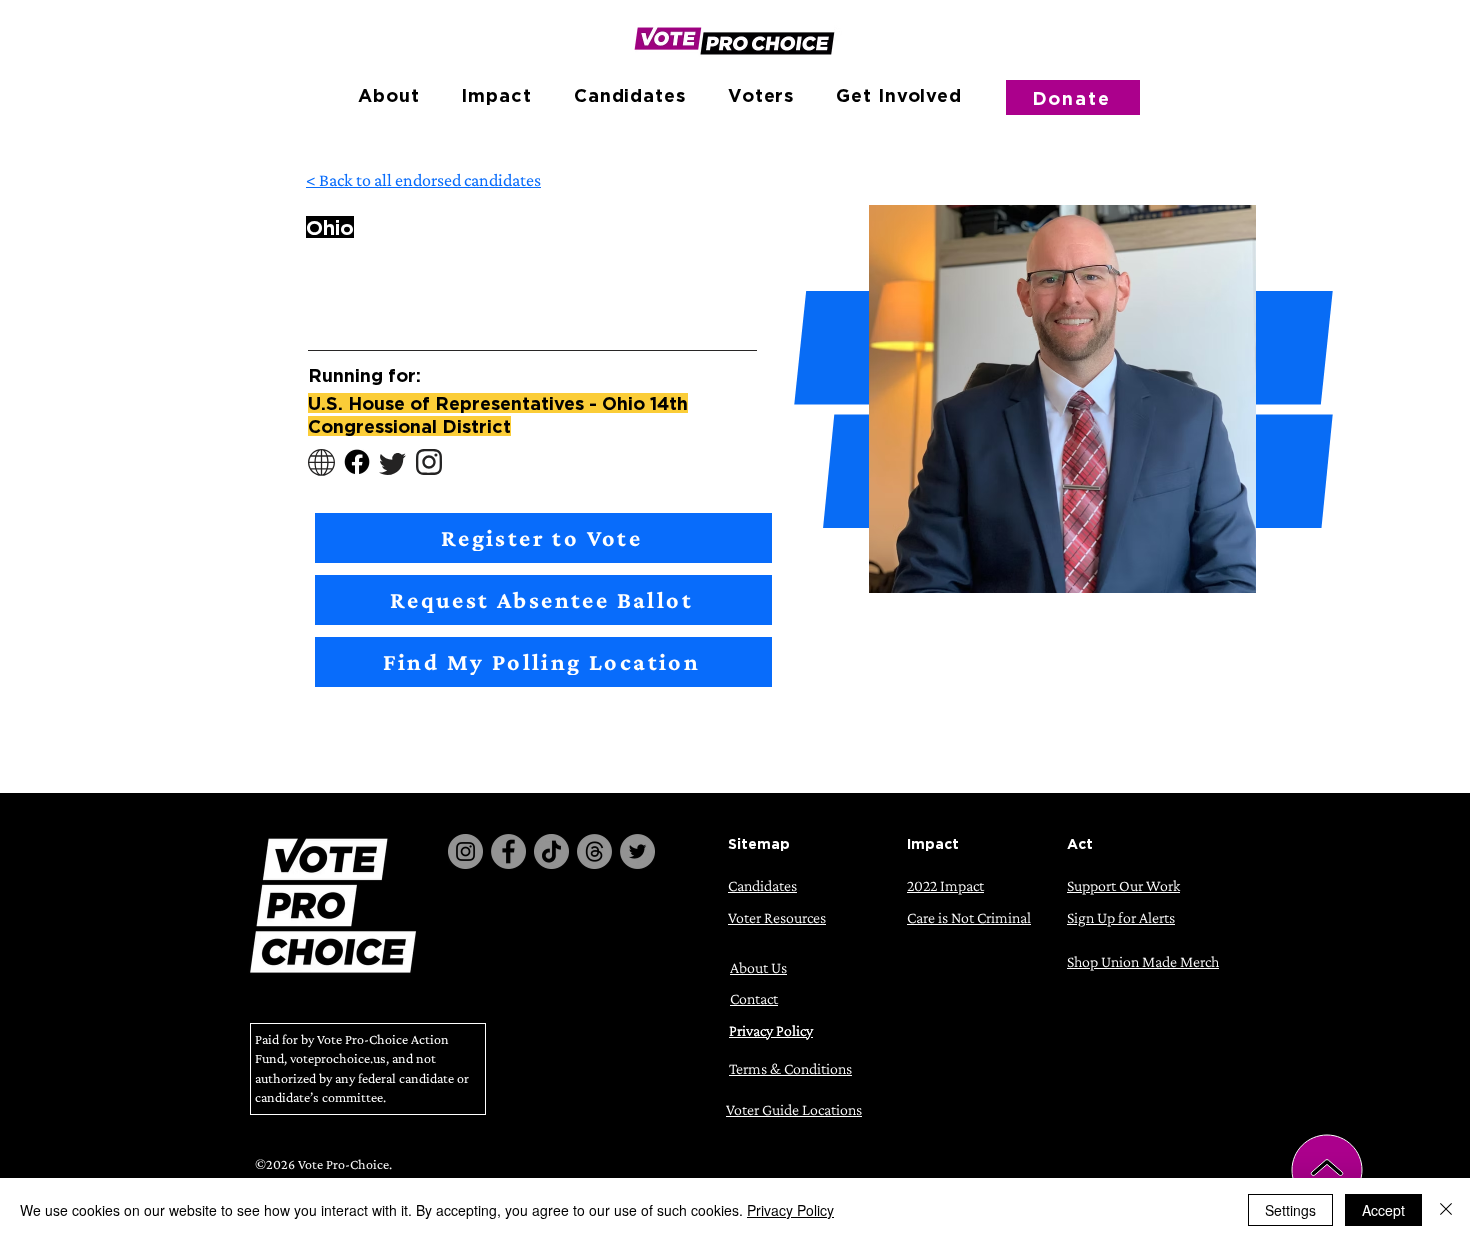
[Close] (1446, 1210)
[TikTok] (551, 851)
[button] (388, 95)
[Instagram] (465, 851)
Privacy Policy (790, 1210)
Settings (1290, 1210)
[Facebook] (508, 851)
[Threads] (594, 851)
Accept (1383, 1210)
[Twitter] (637, 851)
